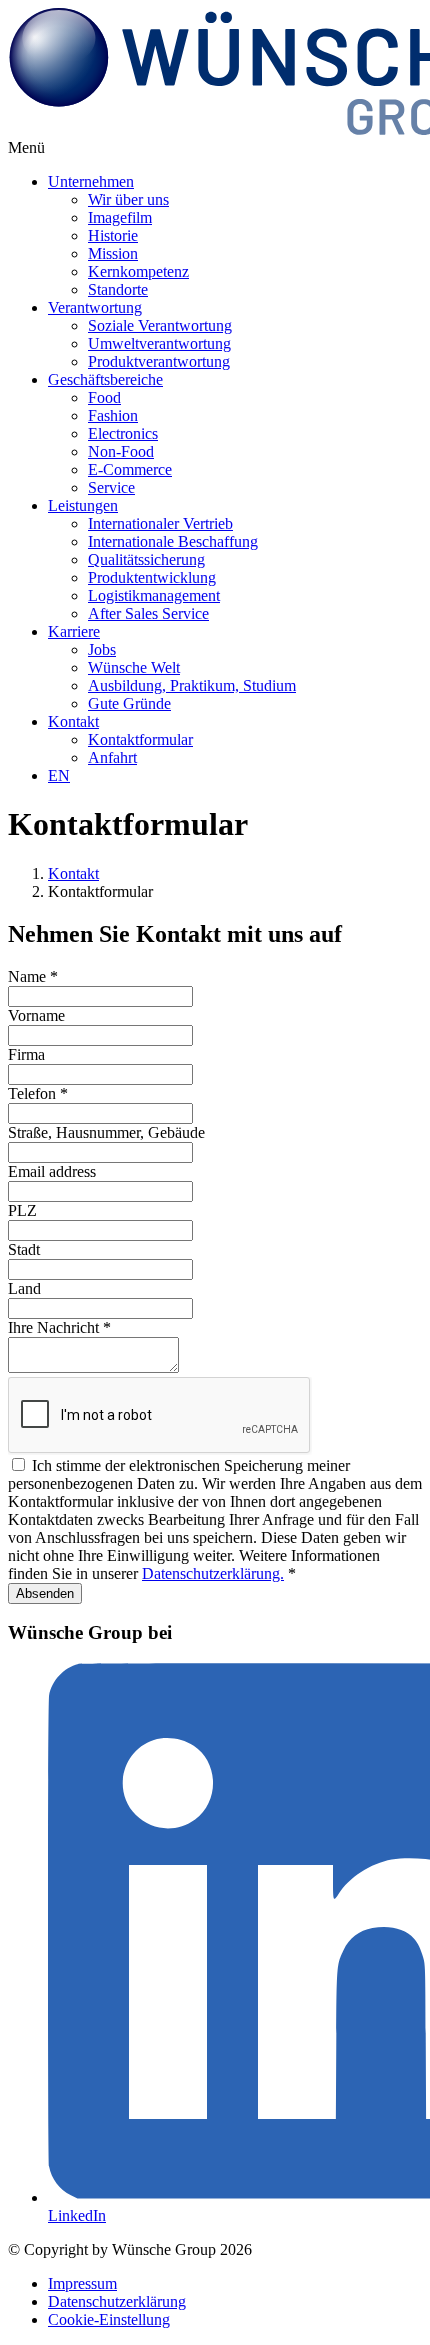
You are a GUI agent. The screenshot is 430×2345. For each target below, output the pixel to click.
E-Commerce (130, 469)
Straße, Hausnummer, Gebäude (106, 1132)
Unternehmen (91, 181)
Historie (113, 235)
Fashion (113, 415)
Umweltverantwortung (159, 343)
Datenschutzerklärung (117, 2301)
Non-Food (121, 451)
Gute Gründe (129, 703)
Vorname (36, 1015)
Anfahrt (112, 757)
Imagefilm (120, 217)
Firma (26, 1054)
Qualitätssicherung (146, 559)
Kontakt (73, 721)
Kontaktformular (140, 739)
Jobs (102, 649)
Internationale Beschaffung (173, 541)
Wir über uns (128, 199)
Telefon (38, 1093)
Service (111, 487)
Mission (113, 253)
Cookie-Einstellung (109, 2319)
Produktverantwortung (159, 361)
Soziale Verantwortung (160, 325)
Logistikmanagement (154, 595)
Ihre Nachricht (59, 1327)
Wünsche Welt (134, 667)
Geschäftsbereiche (105, 379)
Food (104, 397)
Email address (52, 1171)
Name (33, 976)
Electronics (123, 433)
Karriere (74, 631)
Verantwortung (95, 307)
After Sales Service (148, 613)
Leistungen (83, 505)
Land (24, 1288)
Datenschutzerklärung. (213, 1573)
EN (59, 775)
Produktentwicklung (152, 577)
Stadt (24, 1249)
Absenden (45, 1593)
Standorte (118, 289)
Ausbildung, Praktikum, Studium (192, 685)
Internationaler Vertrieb (160, 523)
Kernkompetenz (138, 271)
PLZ (22, 1210)
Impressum (82, 2283)
